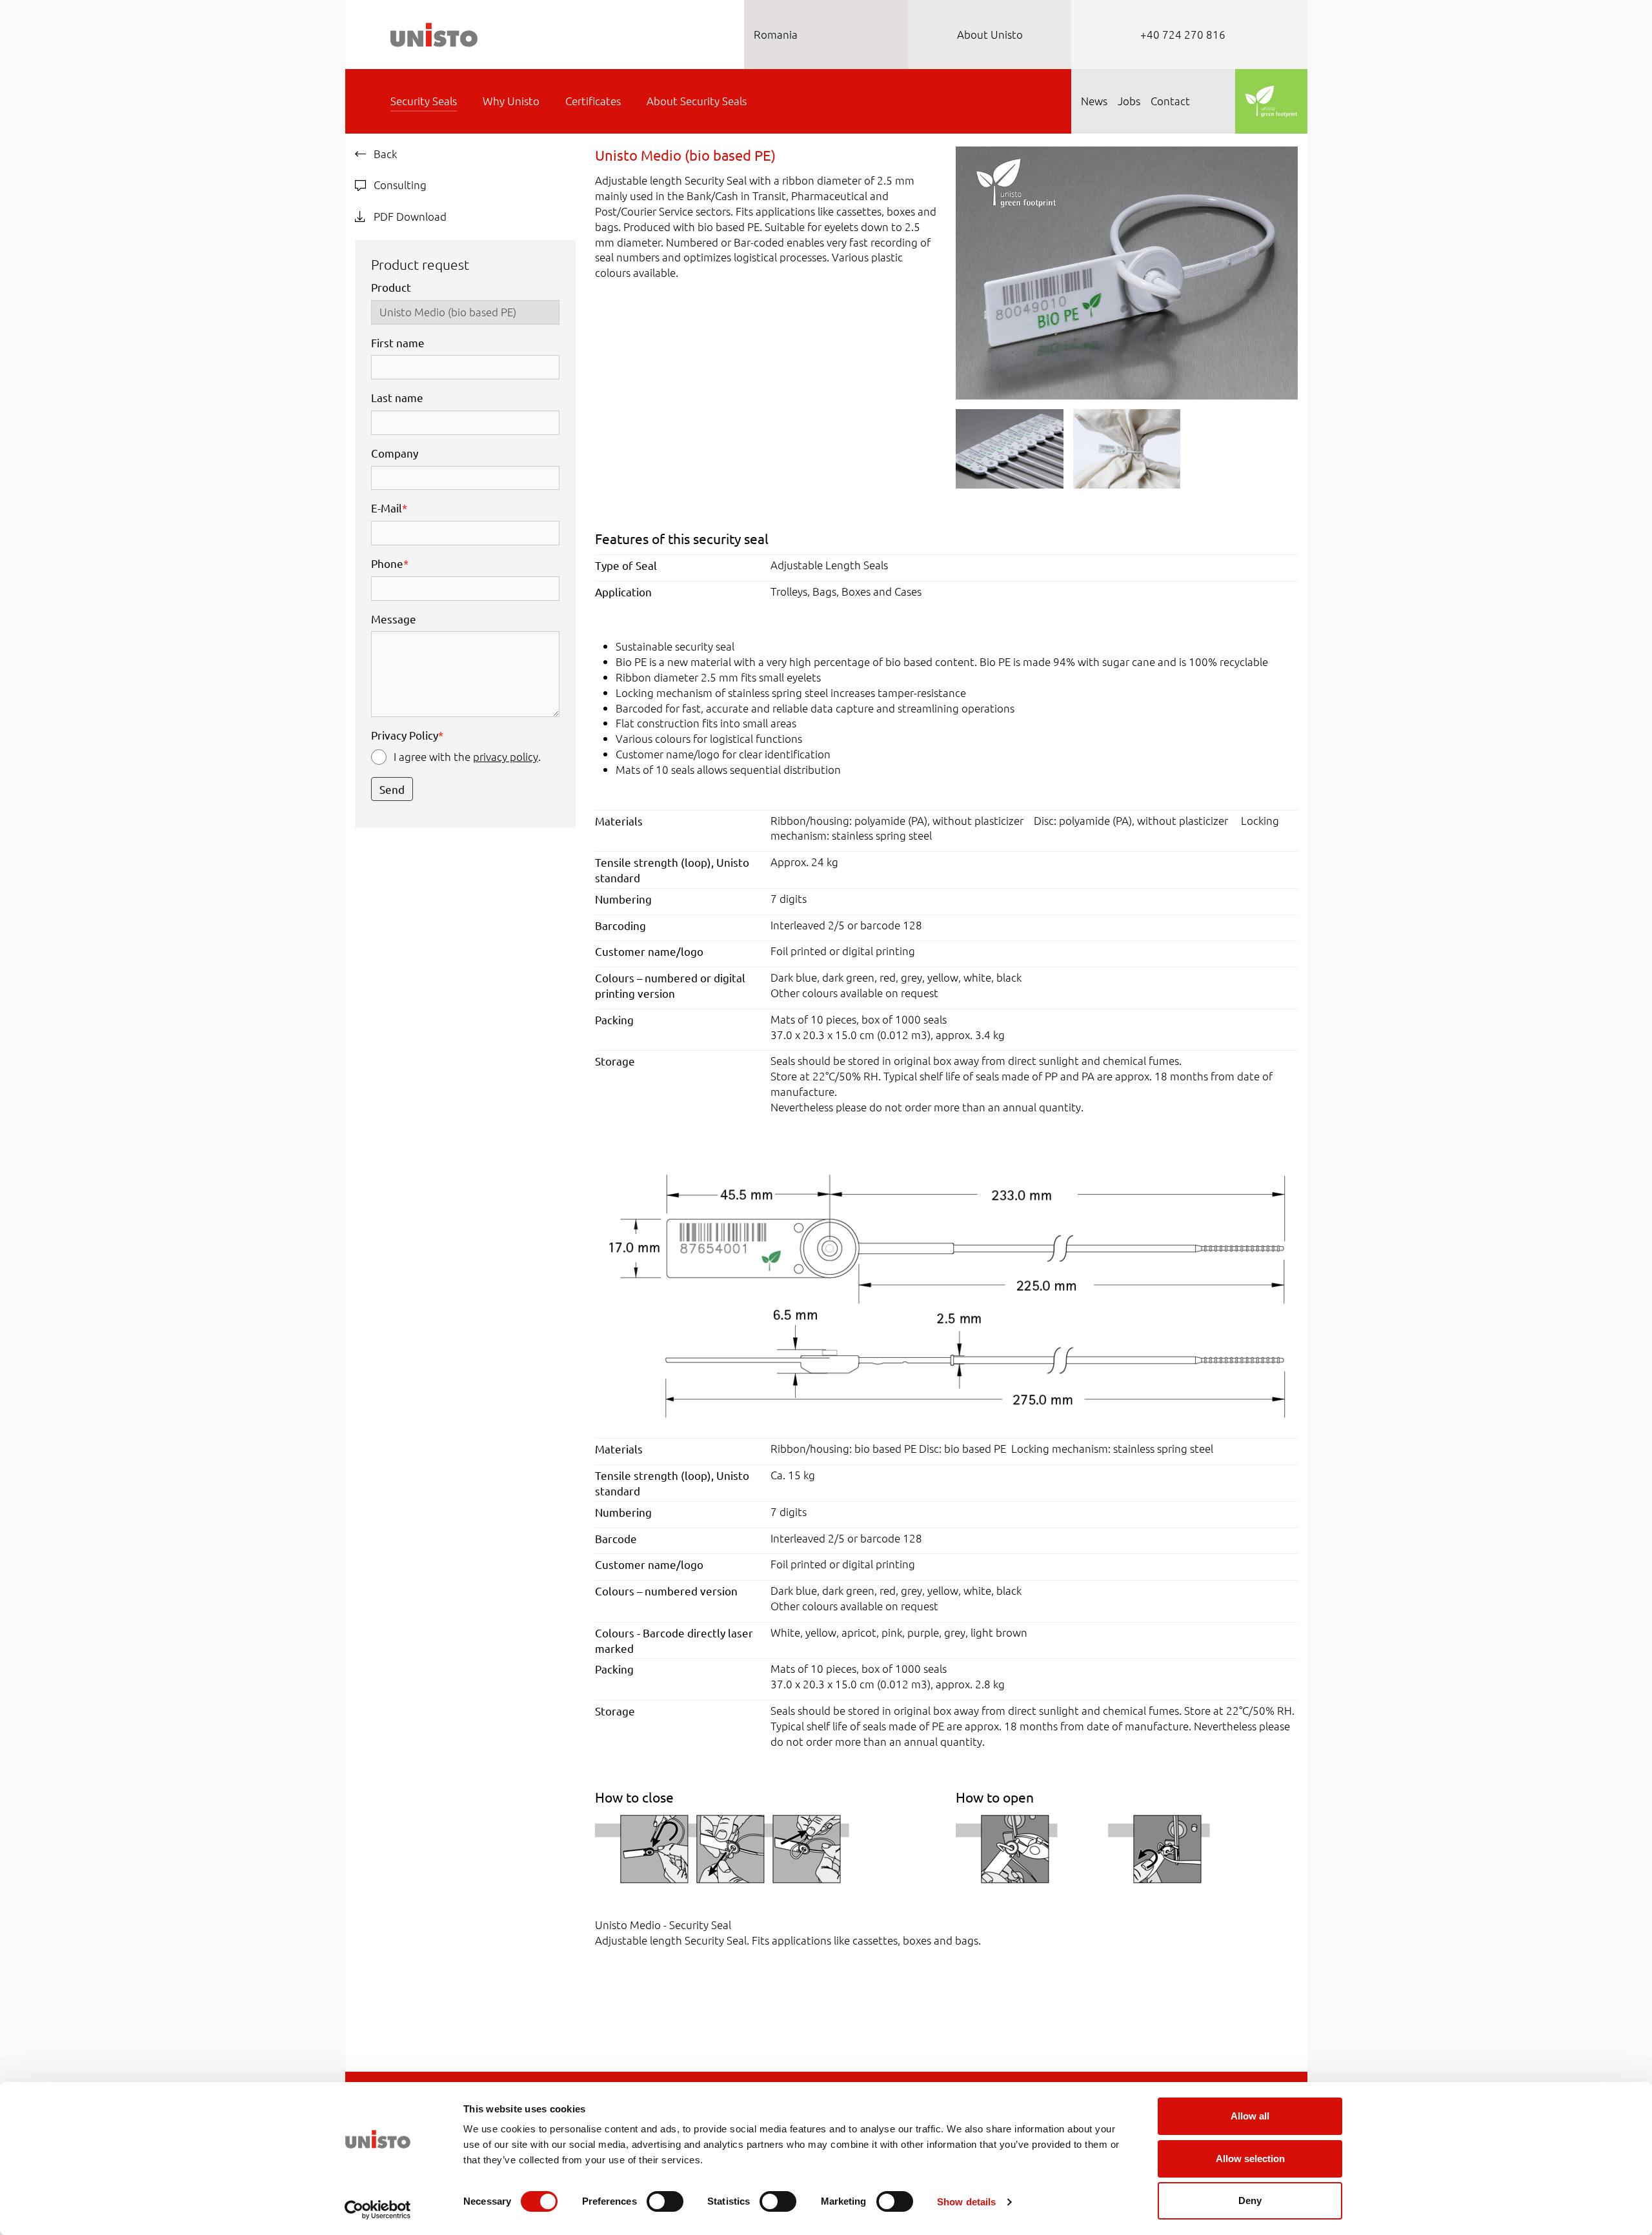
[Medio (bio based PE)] (946, 1295)
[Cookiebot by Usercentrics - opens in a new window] (378, 2210)
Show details (966, 2202)
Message (394, 619)
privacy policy (506, 756)
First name (398, 342)
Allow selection (1250, 2159)
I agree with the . (467, 756)
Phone (390, 563)
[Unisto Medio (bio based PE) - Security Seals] (1126, 271)
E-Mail (389, 508)
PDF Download (409, 216)
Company (395, 453)
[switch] (665, 2201)
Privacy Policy (407, 735)
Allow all (1250, 2116)
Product (391, 287)
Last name (397, 397)
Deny (1250, 2200)
